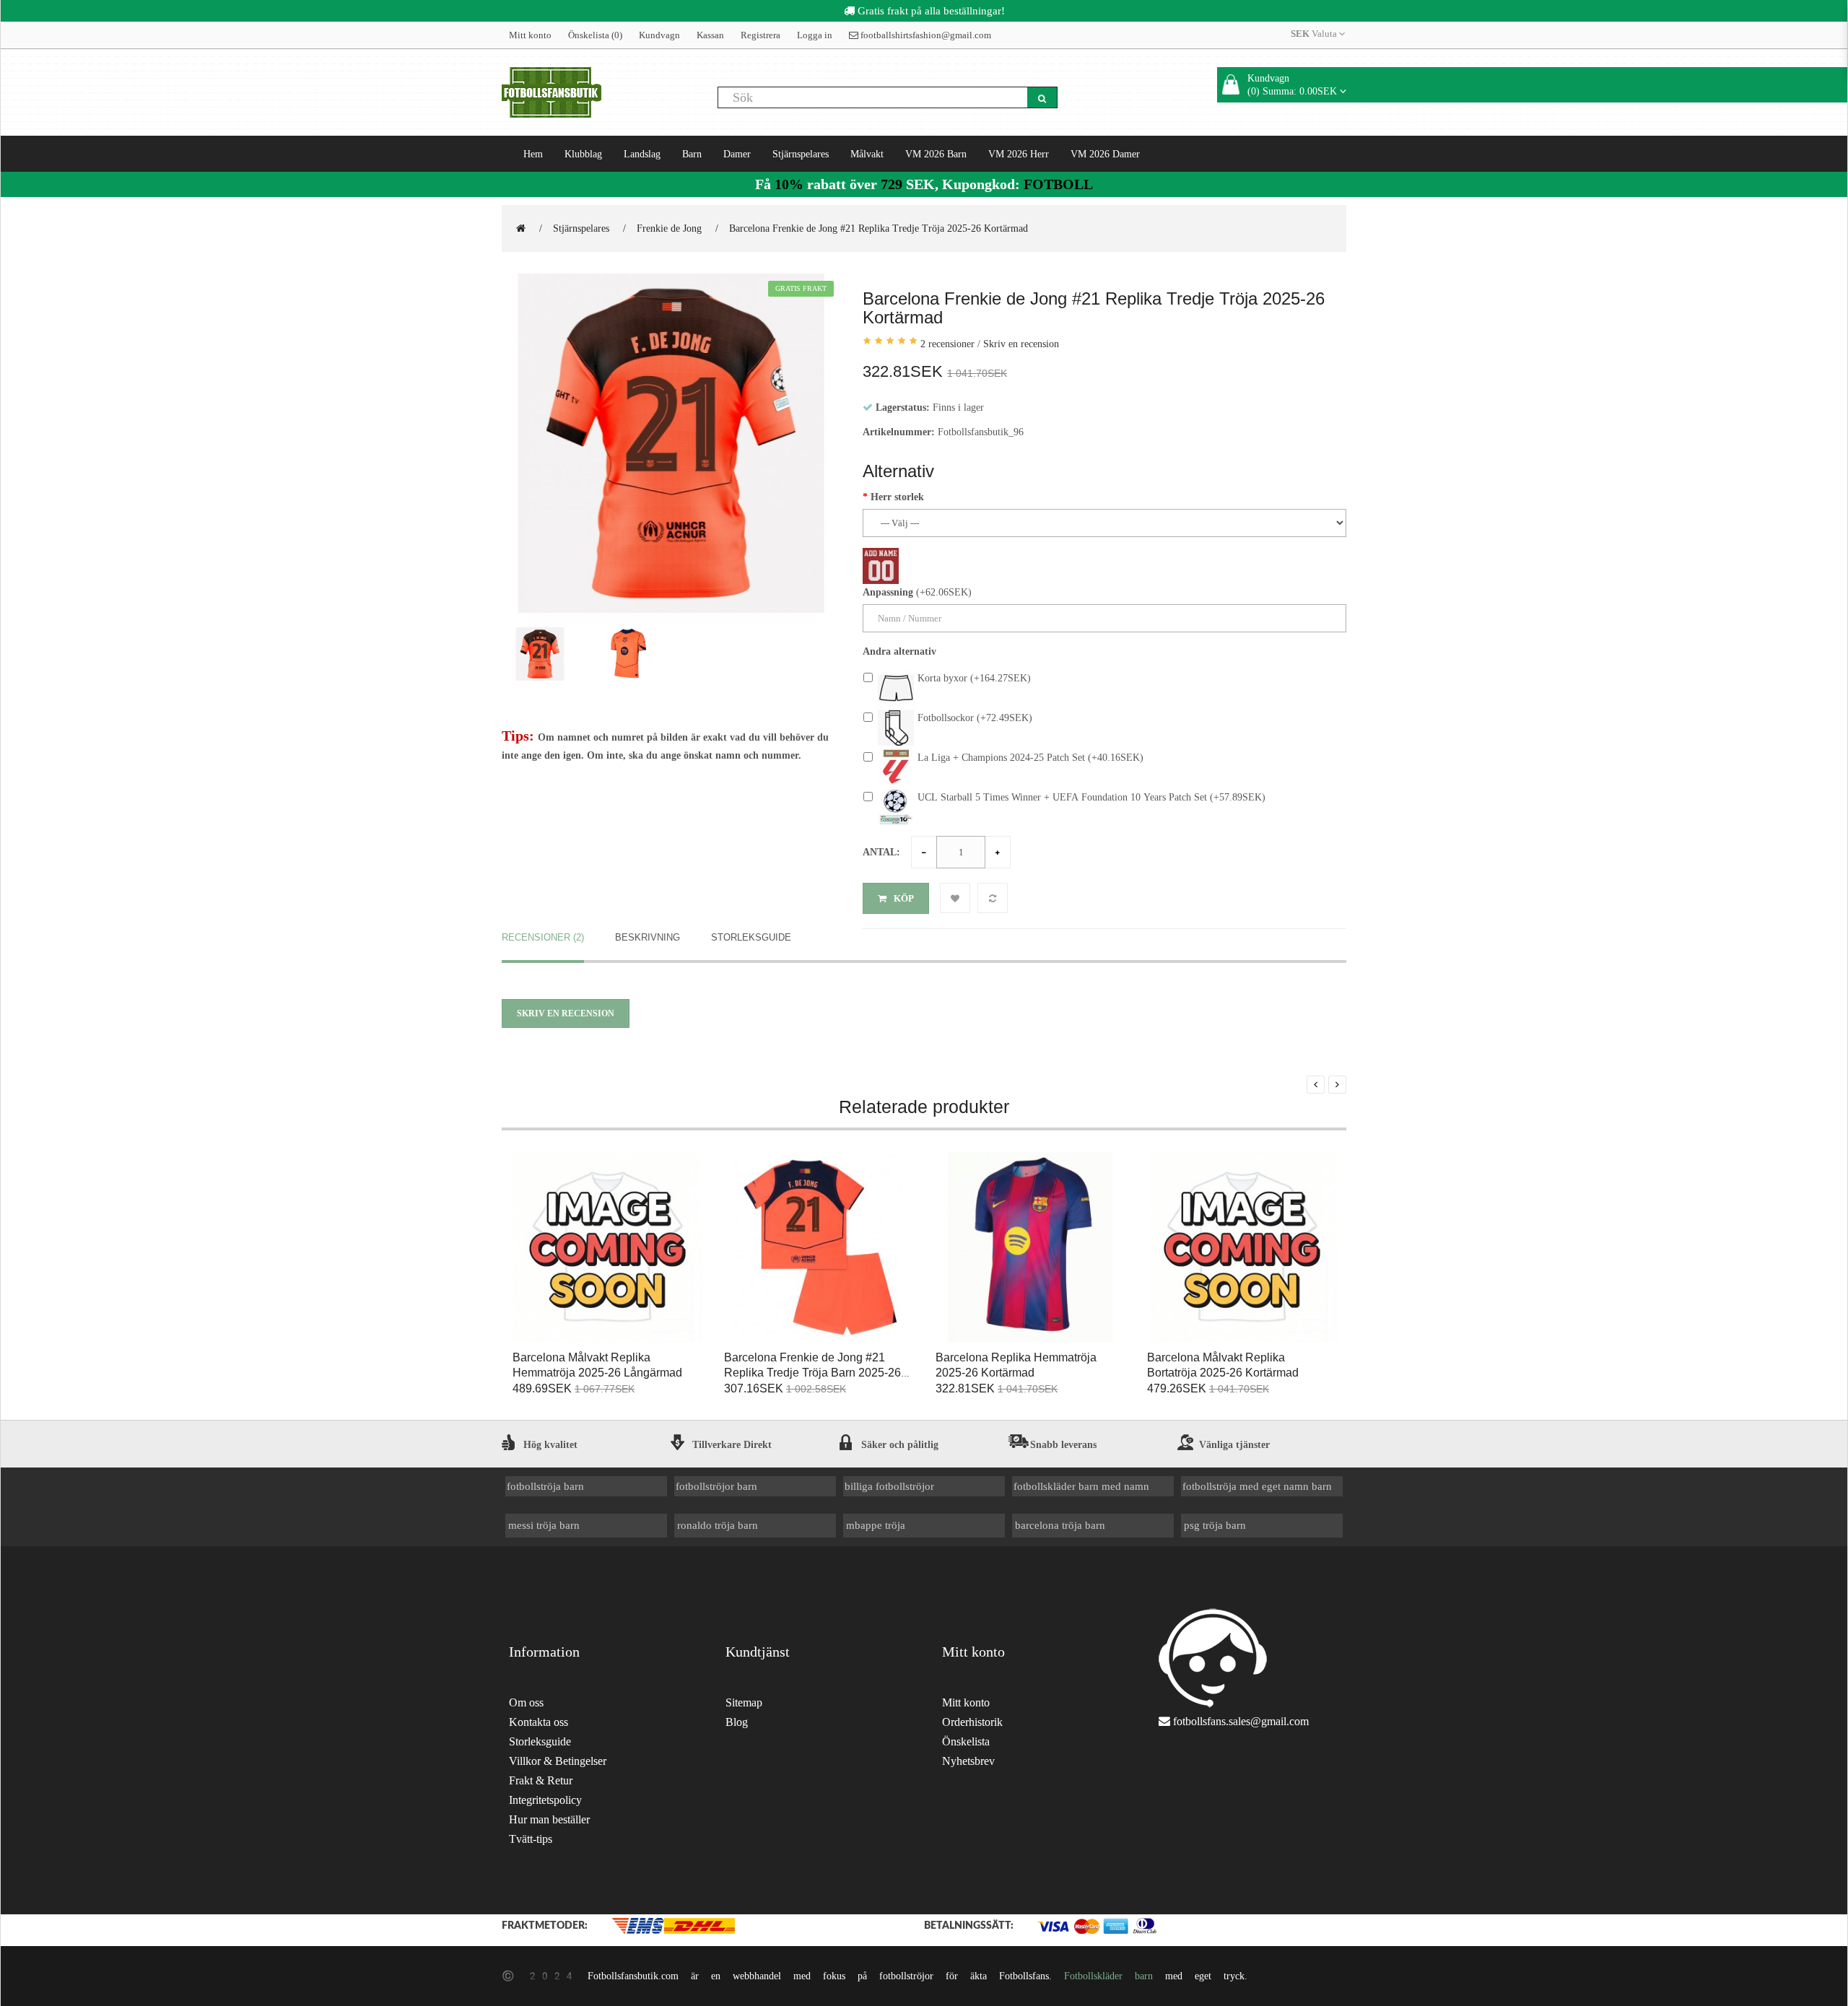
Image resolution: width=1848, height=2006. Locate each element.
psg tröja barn (1215, 1525)
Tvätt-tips (531, 1839)
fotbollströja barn (545, 1486)
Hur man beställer (549, 1819)
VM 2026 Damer (1105, 154)
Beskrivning (648, 937)
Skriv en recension (1021, 344)
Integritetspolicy (545, 1800)
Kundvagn (659, 35)
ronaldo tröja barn (718, 1525)
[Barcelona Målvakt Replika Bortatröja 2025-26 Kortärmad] (1242, 1248)
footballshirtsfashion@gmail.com (925, 35)
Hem (533, 154)
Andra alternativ (899, 651)
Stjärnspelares (801, 154)
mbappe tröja (876, 1525)
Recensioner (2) (543, 937)
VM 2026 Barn (936, 154)
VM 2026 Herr (1019, 154)
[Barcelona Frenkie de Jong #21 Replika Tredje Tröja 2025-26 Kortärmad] (671, 444)
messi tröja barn (544, 1525)
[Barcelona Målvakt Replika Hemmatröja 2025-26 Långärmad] (607, 1248)
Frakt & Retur (541, 1780)
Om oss (526, 1702)
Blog (737, 1722)
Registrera (760, 35)
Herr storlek (897, 497)
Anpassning (888, 592)
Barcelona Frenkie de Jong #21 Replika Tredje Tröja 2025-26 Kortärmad (879, 228)
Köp (904, 898)
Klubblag (583, 154)
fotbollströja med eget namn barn (1257, 1486)
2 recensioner (947, 344)
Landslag (642, 154)
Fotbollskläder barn (1108, 1976)
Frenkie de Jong (669, 228)
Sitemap (744, 1702)
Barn (692, 154)
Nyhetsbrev (968, 1761)
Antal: (881, 852)
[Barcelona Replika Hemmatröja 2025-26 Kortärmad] (1030, 1248)
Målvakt (867, 154)
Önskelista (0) (595, 35)
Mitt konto (530, 35)
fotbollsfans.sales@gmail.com (1241, 1721)
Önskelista (966, 1741)
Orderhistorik (972, 1722)
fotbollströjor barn (716, 1486)
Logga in (815, 35)
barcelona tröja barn (1060, 1525)
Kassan (710, 35)
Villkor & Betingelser (558, 1761)
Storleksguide (751, 937)
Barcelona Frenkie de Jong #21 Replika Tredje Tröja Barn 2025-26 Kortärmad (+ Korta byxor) (812, 1373)
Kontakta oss (539, 1722)
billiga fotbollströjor (889, 1486)
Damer (737, 154)
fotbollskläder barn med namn (1081, 1486)
